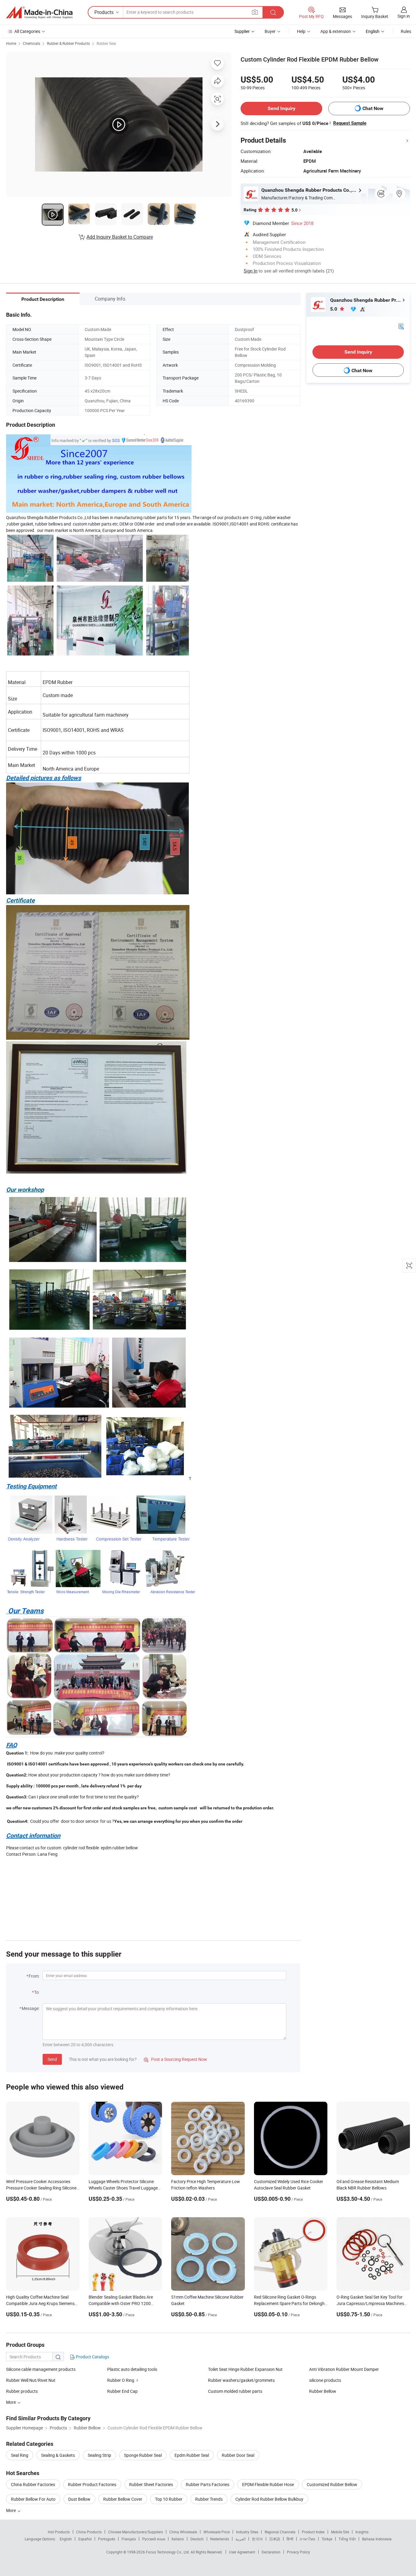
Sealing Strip (99, 2455)
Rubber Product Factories (92, 2484)
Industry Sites (247, 2532)
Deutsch (197, 2539)
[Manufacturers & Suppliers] (39, 12)
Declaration (271, 2552)
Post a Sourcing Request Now (175, 2059)
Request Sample (350, 123)
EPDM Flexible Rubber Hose (268, 2484)
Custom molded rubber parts (235, 2391)
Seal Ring (20, 2455)
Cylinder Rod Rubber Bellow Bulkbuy (269, 2499)
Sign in (404, 16)
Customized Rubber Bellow (332, 2484)
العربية (240, 2539)
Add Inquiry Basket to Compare (120, 237)
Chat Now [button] (373, 108)
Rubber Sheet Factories (151, 2484)
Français (129, 2539)
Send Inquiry (282, 108)
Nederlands (220, 2539)
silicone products (325, 2380)
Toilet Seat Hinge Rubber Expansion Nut (245, 2369)
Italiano (178, 2539)
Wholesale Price (217, 2532)
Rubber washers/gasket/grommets (241, 2380)
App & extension (336, 31)
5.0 (334, 309)
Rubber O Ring (121, 2380)
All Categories (27, 31)
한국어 (257, 2539)
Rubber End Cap (122, 2391)
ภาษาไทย (307, 2539)
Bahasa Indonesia (377, 2539)
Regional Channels (280, 2532)
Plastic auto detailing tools (132, 2369)
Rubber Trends (209, 2499)
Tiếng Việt (347, 2539)
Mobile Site (340, 2532)
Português (107, 2539)
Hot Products (59, 2532)
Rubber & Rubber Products (68, 43)
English (66, 2539)
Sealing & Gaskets (58, 2455)
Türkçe (327, 2539)
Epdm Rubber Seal (192, 2455)
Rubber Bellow (323, 2391)
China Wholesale (183, 2532)
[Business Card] (401, 326)
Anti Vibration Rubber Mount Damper (344, 2369)
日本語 (275, 2539)
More (11, 2510)
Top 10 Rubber (169, 2499)
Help (301, 31)
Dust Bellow (79, 2499)
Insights (362, 2532)
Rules (406, 31)
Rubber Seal (106, 43)
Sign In (250, 271)
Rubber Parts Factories (208, 2484)
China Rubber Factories (33, 2484)
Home (11, 43)
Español (85, 2539)
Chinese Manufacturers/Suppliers (136, 2532)
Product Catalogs (92, 2357)
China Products (89, 2532)
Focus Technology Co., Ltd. (168, 2552)
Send (52, 2059)
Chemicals (32, 43)
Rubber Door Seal (238, 2455)
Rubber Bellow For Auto (33, 2499)
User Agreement (242, 2552)
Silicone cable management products (41, 2369)
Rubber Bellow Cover (123, 2499)
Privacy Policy (298, 2552)
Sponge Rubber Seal (143, 2455)
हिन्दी (290, 2539)
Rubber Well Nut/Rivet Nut (31, 2380)
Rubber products (22, 2391)
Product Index (313, 2532)
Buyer (270, 31)
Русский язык (154, 2539)
